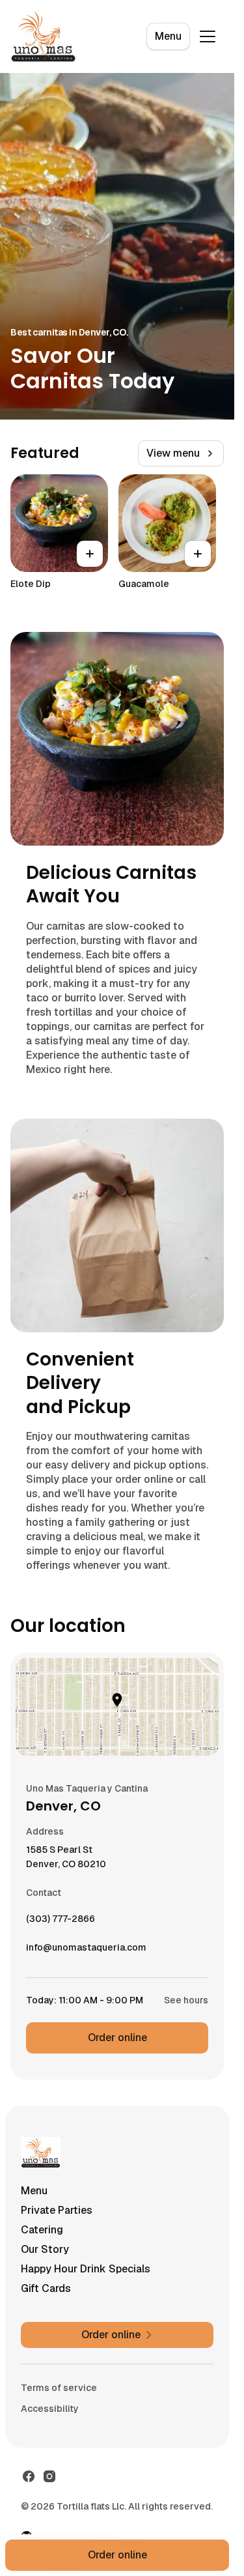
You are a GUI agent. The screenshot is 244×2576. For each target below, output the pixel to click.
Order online (117, 2038)
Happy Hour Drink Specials (86, 2269)
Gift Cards (46, 2288)
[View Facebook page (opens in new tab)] (29, 2476)
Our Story (45, 2249)
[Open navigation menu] (208, 36)
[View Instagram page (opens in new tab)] (49, 2476)
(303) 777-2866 (61, 1922)
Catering (42, 2230)
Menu (168, 36)
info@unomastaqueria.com (86, 1951)
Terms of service (59, 2388)
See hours (186, 2000)
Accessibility (50, 2409)
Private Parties (57, 2210)
